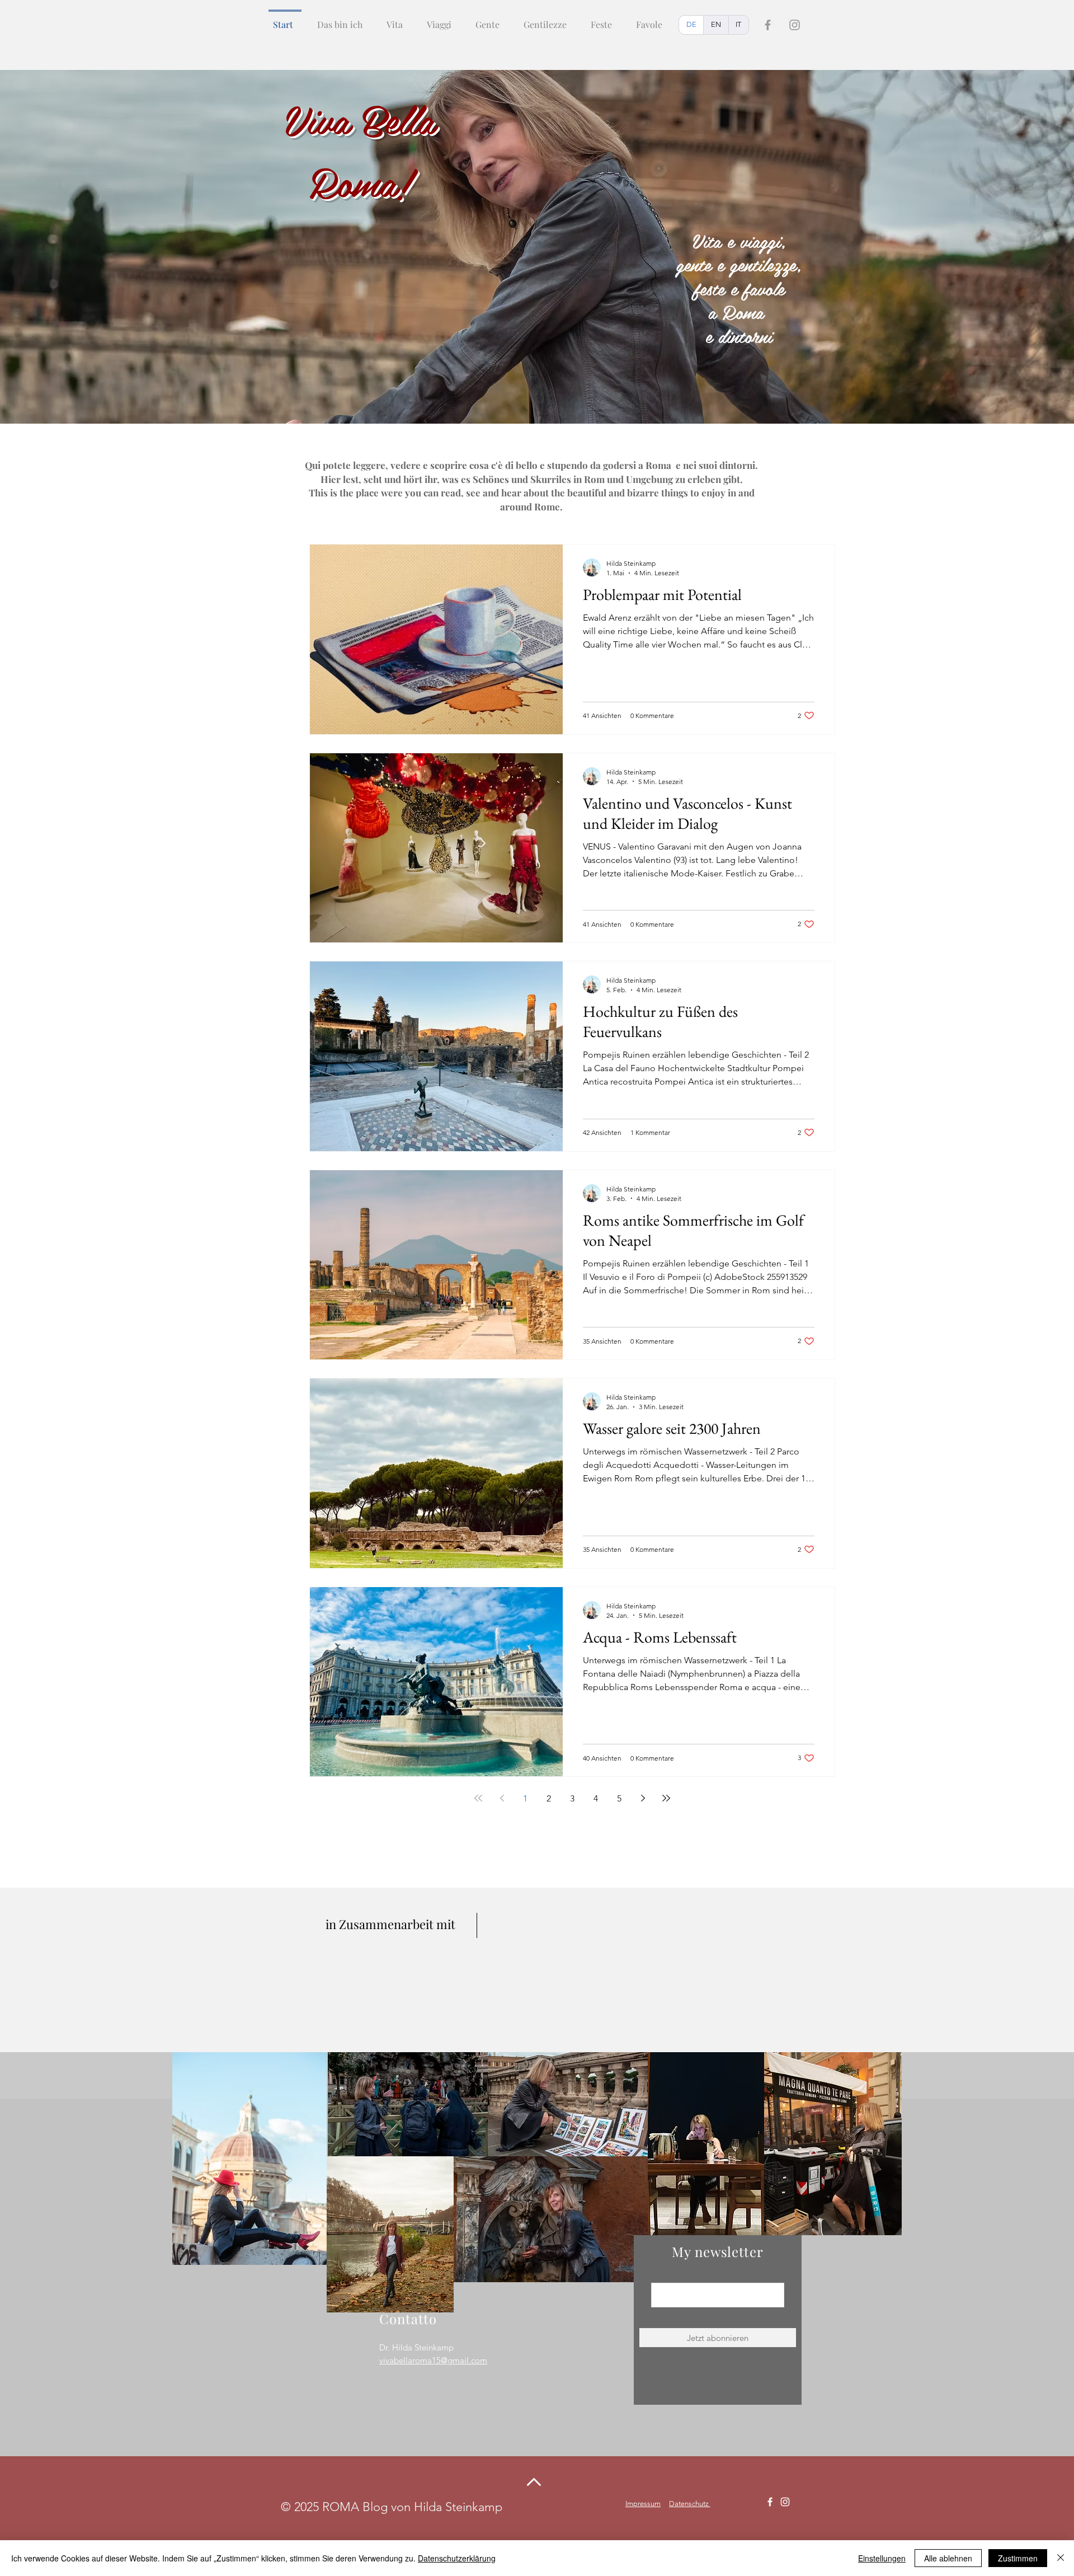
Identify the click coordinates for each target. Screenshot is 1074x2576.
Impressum (643, 2504)
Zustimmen (1018, 2558)
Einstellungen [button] (882, 2558)
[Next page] (643, 1798)
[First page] (478, 1798)
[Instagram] (795, 25)
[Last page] (666, 1798)
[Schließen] (1061, 2558)
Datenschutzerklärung (457, 2558)
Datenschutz (690, 2504)
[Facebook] (768, 25)
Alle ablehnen (948, 2558)
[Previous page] (502, 1798)
